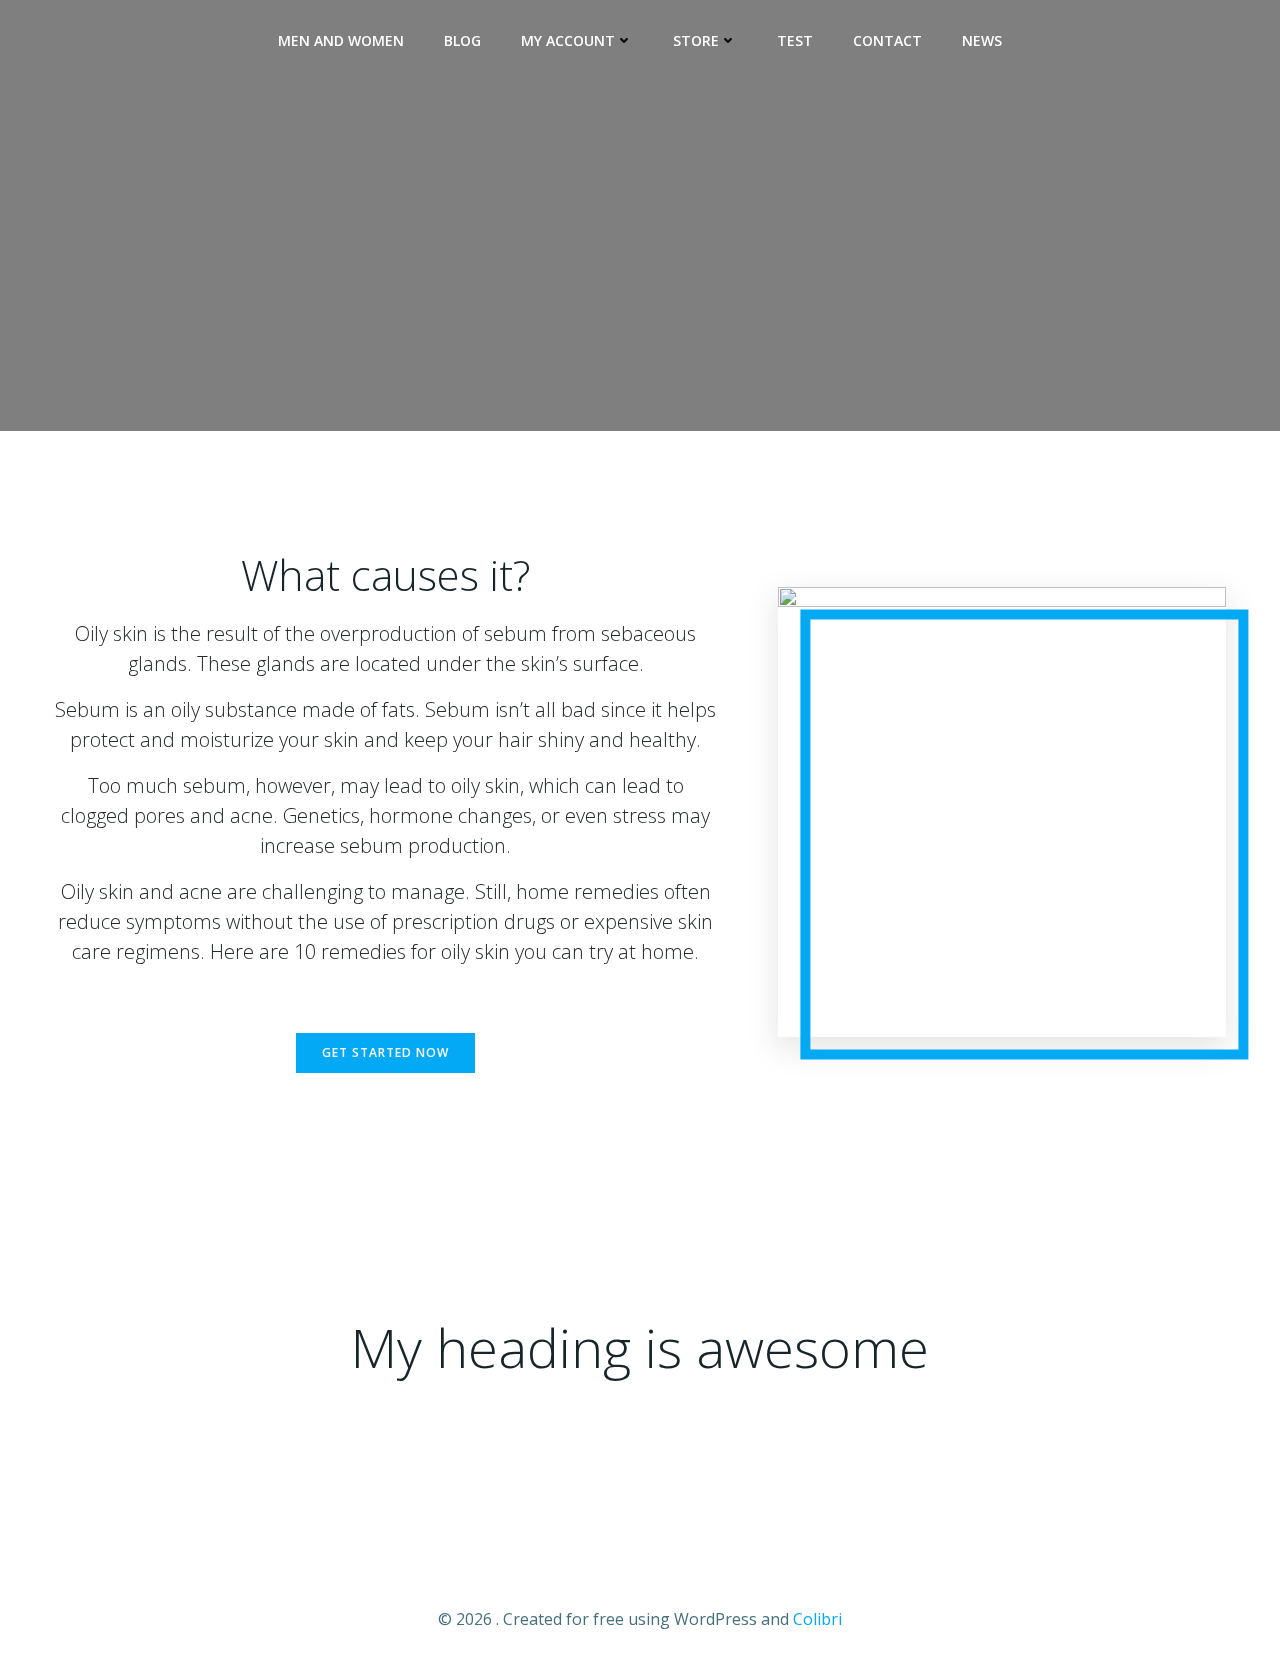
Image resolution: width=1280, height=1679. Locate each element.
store (696, 40)
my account (568, 40)
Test (795, 40)
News (982, 40)
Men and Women (341, 40)
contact (887, 40)
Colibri (817, 1619)
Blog (462, 40)
